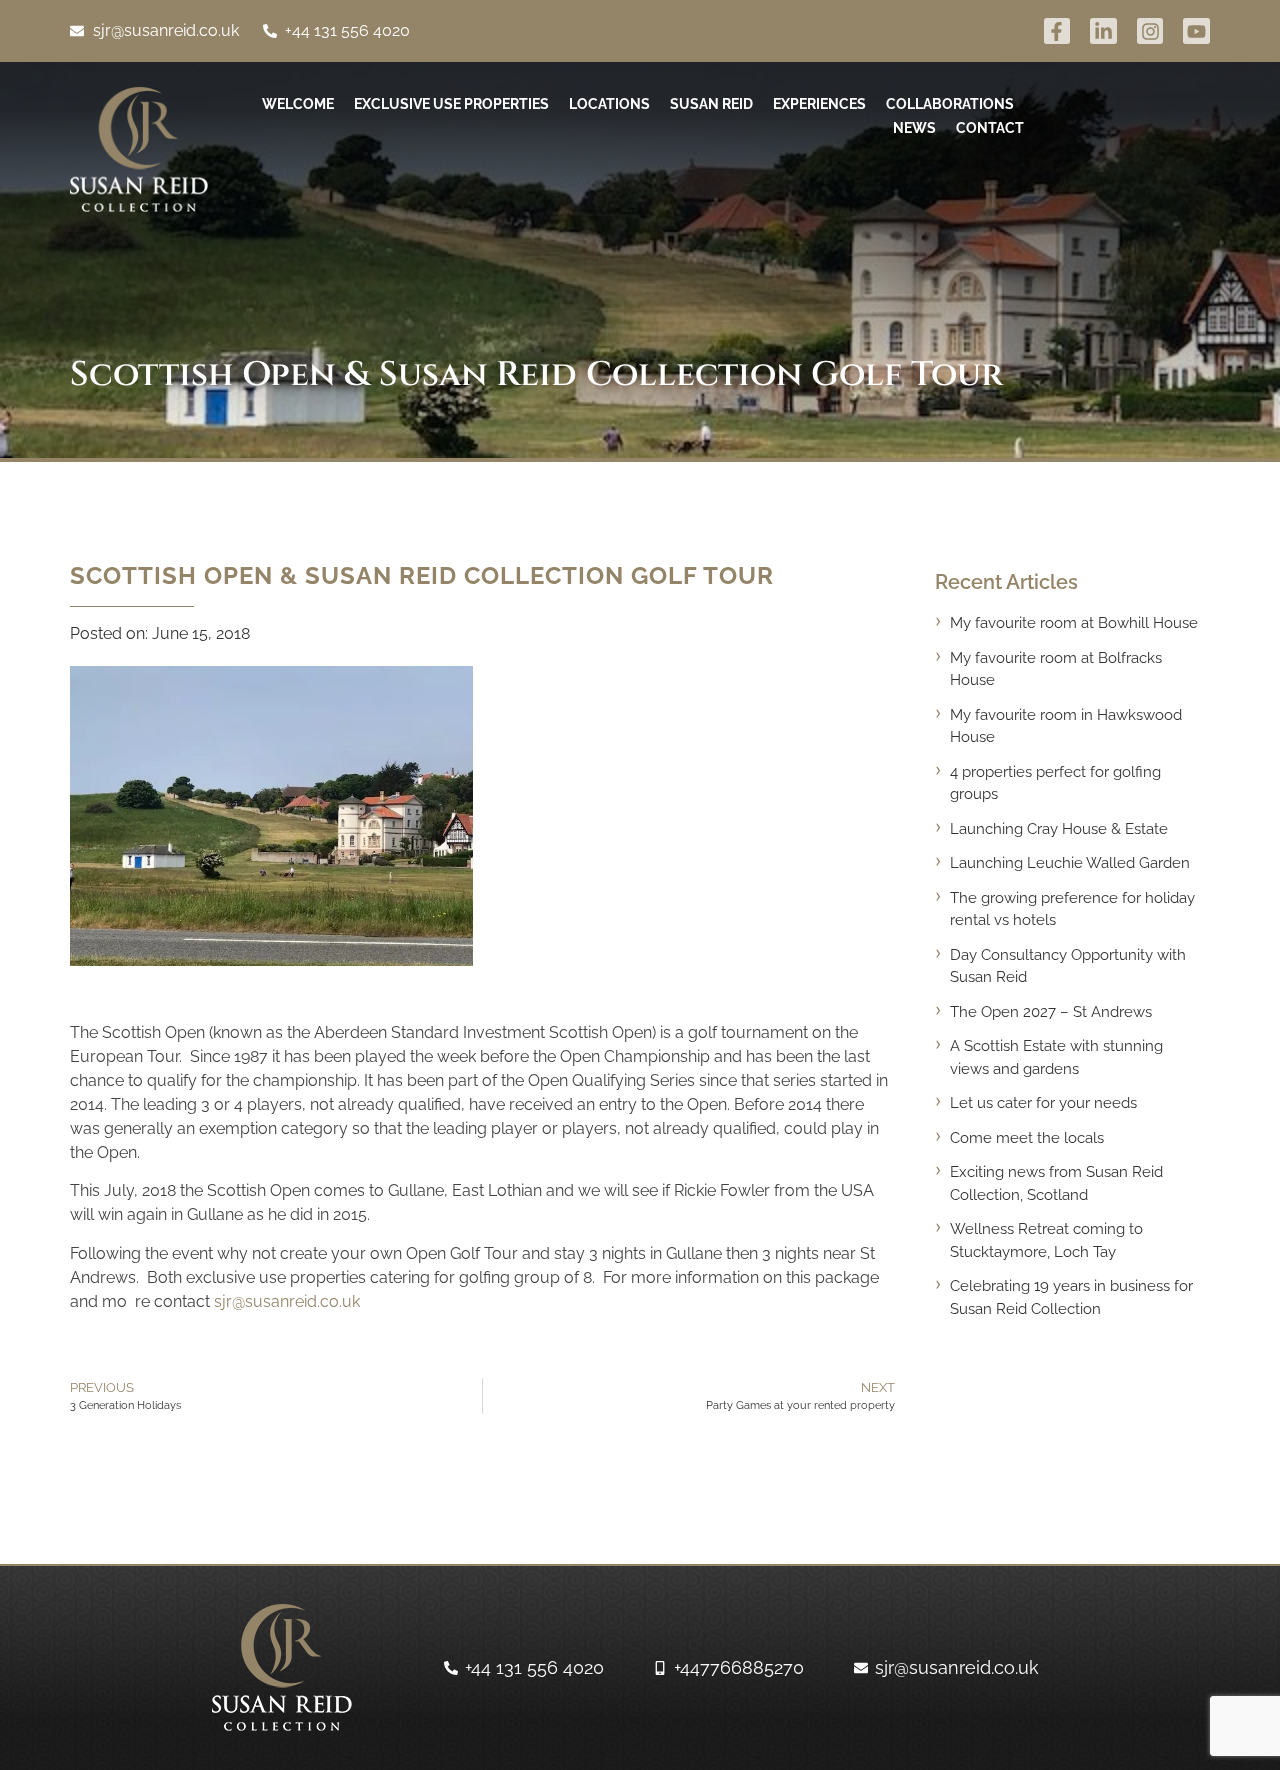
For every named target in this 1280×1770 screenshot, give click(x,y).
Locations (609, 104)
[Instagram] (1150, 31)
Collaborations (950, 104)
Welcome (298, 104)
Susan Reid (711, 104)
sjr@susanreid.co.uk (287, 1301)
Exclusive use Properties (451, 104)
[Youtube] (1196, 31)
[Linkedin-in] (1103, 31)
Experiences (819, 104)
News (914, 128)
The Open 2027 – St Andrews (1051, 1012)
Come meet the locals (1027, 1138)
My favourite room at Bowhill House (1074, 623)
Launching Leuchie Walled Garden (1070, 863)
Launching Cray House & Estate (1059, 829)
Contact (990, 128)
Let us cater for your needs (1043, 1103)
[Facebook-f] (1057, 31)
